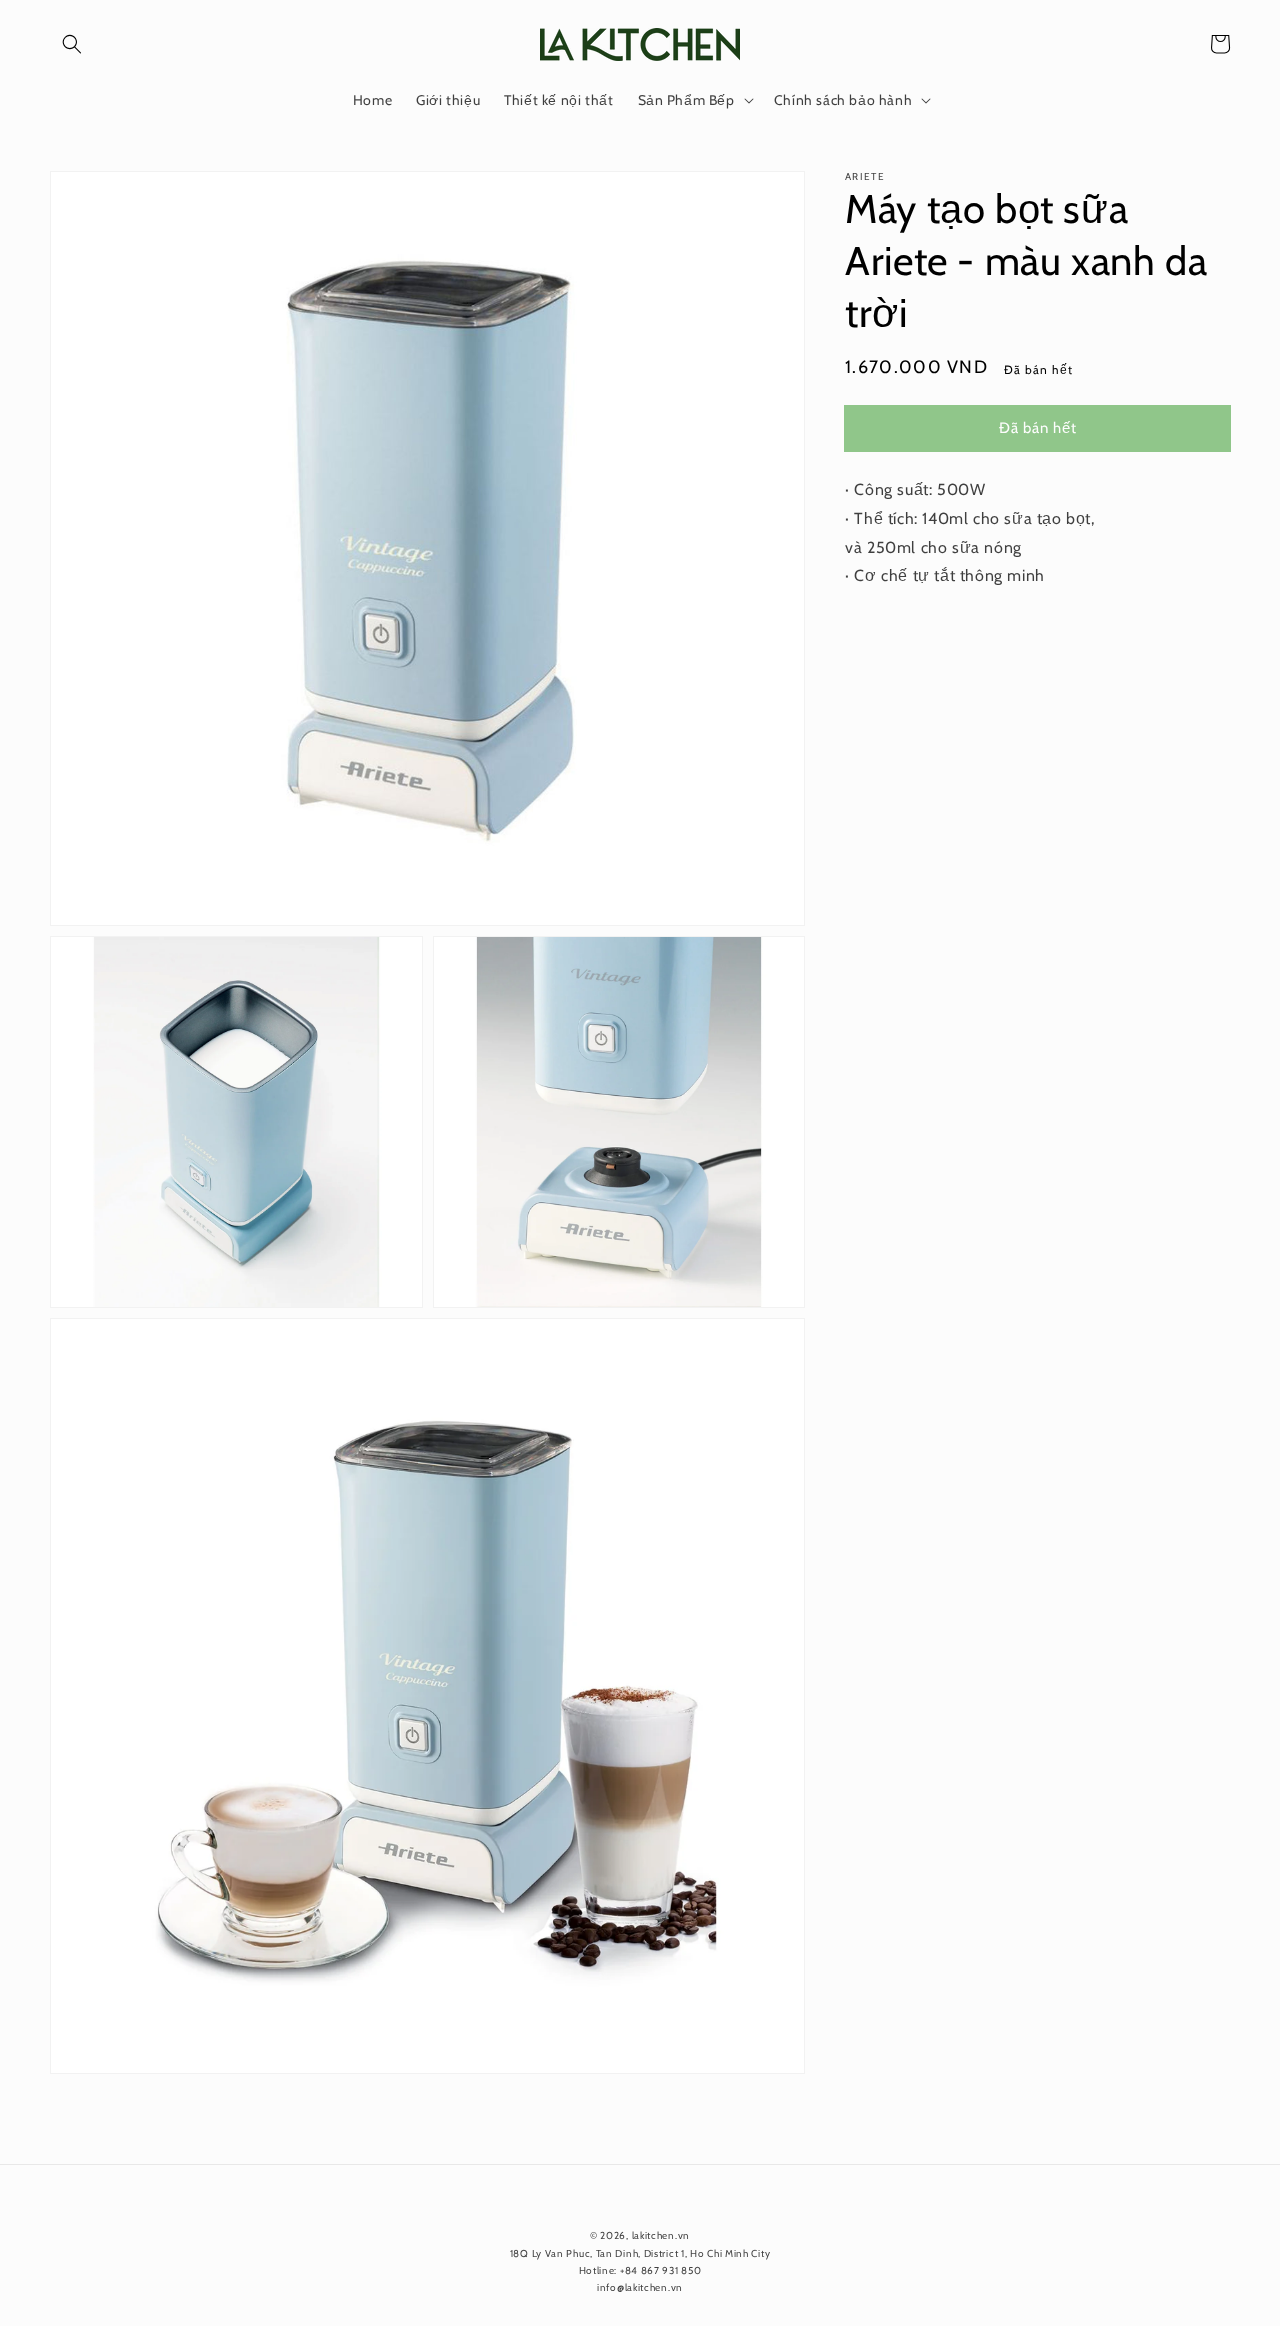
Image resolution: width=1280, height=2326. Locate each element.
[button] (72, 44)
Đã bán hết (1038, 427)
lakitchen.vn (661, 2235)
